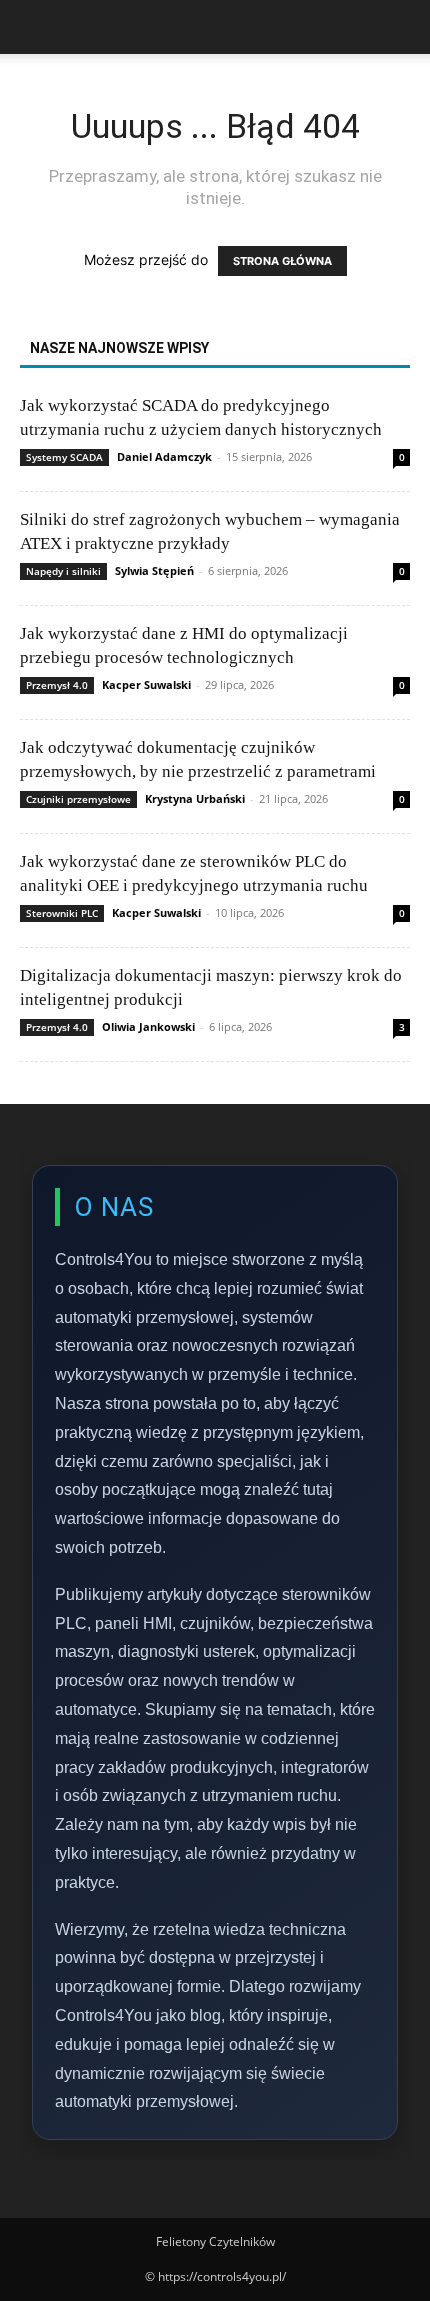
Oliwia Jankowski (148, 1026)
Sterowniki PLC (62, 913)
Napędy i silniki (63, 571)
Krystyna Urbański (195, 798)
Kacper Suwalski (146, 684)
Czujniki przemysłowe (78, 799)
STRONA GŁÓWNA (282, 261)
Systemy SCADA (64, 457)
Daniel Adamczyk (164, 456)
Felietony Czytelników (215, 2241)
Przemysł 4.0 (57, 685)
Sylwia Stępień (154, 570)
